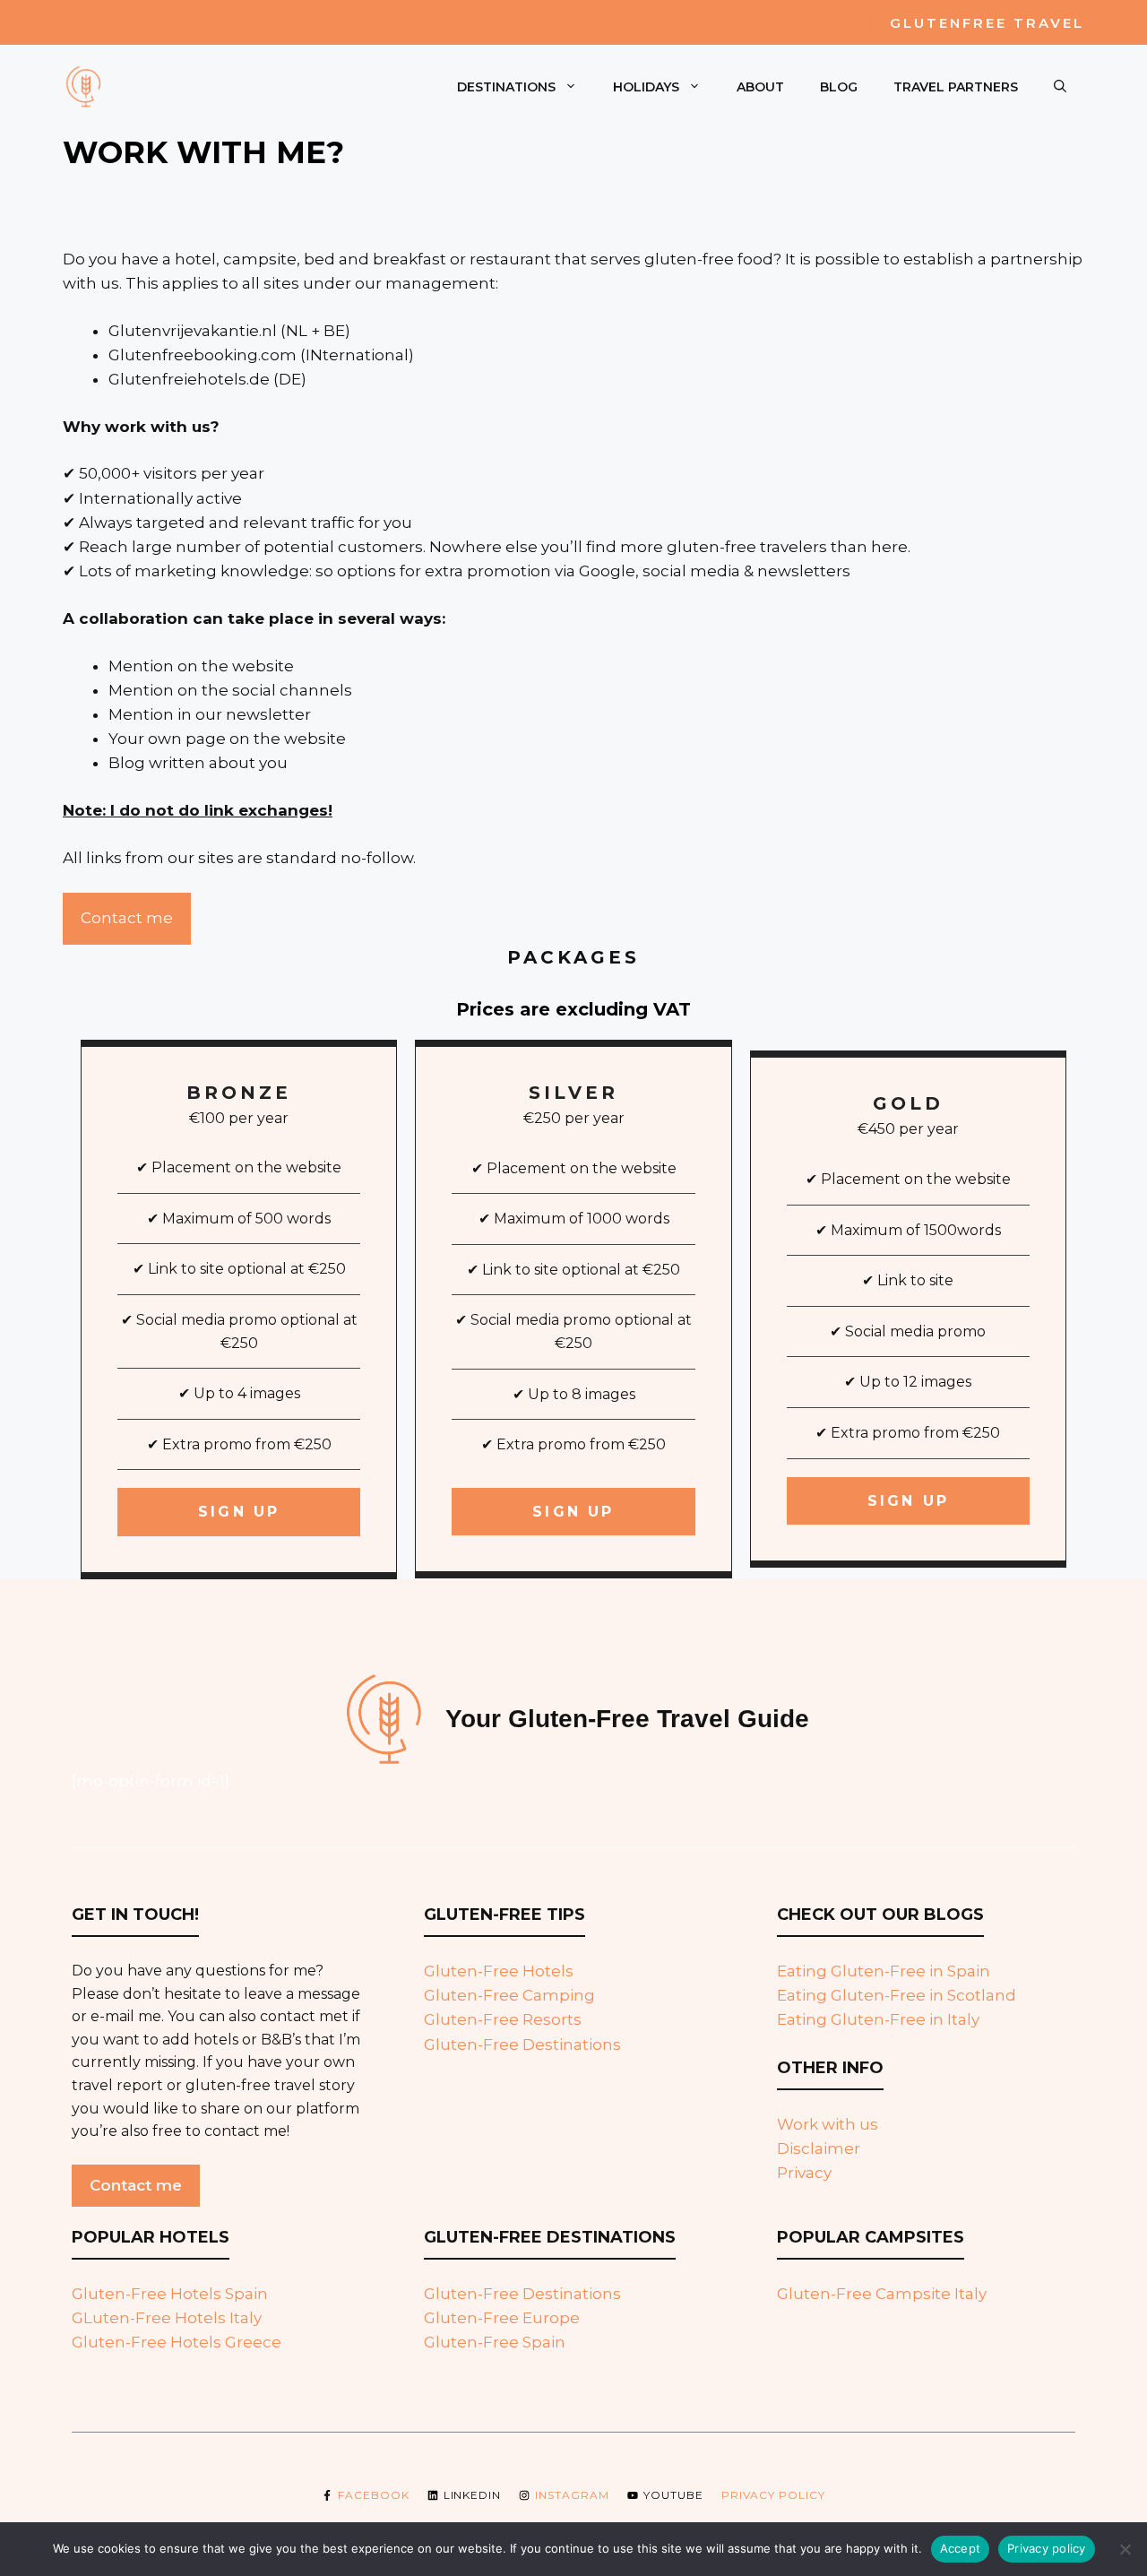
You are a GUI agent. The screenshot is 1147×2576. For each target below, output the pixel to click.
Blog (839, 87)
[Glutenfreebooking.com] (85, 85)
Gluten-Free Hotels (499, 1971)
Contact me (127, 918)
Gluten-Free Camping (509, 1995)
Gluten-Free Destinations (522, 2044)
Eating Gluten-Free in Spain (884, 1971)
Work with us (828, 2124)
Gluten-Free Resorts (503, 2019)
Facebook (374, 2495)
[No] (1125, 2549)
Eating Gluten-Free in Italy (878, 2019)
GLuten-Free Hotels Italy (167, 2318)
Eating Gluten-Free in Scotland (897, 1995)
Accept (961, 2548)
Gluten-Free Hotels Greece (177, 2342)
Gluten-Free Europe (502, 2318)
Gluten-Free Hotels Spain (170, 2294)
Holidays (646, 87)
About (760, 87)
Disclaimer (819, 2148)
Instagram (572, 2495)
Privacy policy (773, 2495)
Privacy (804, 2173)
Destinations (506, 87)
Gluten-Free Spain (495, 2342)
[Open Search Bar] (1060, 87)
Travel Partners (956, 87)
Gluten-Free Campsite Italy (882, 2294)
